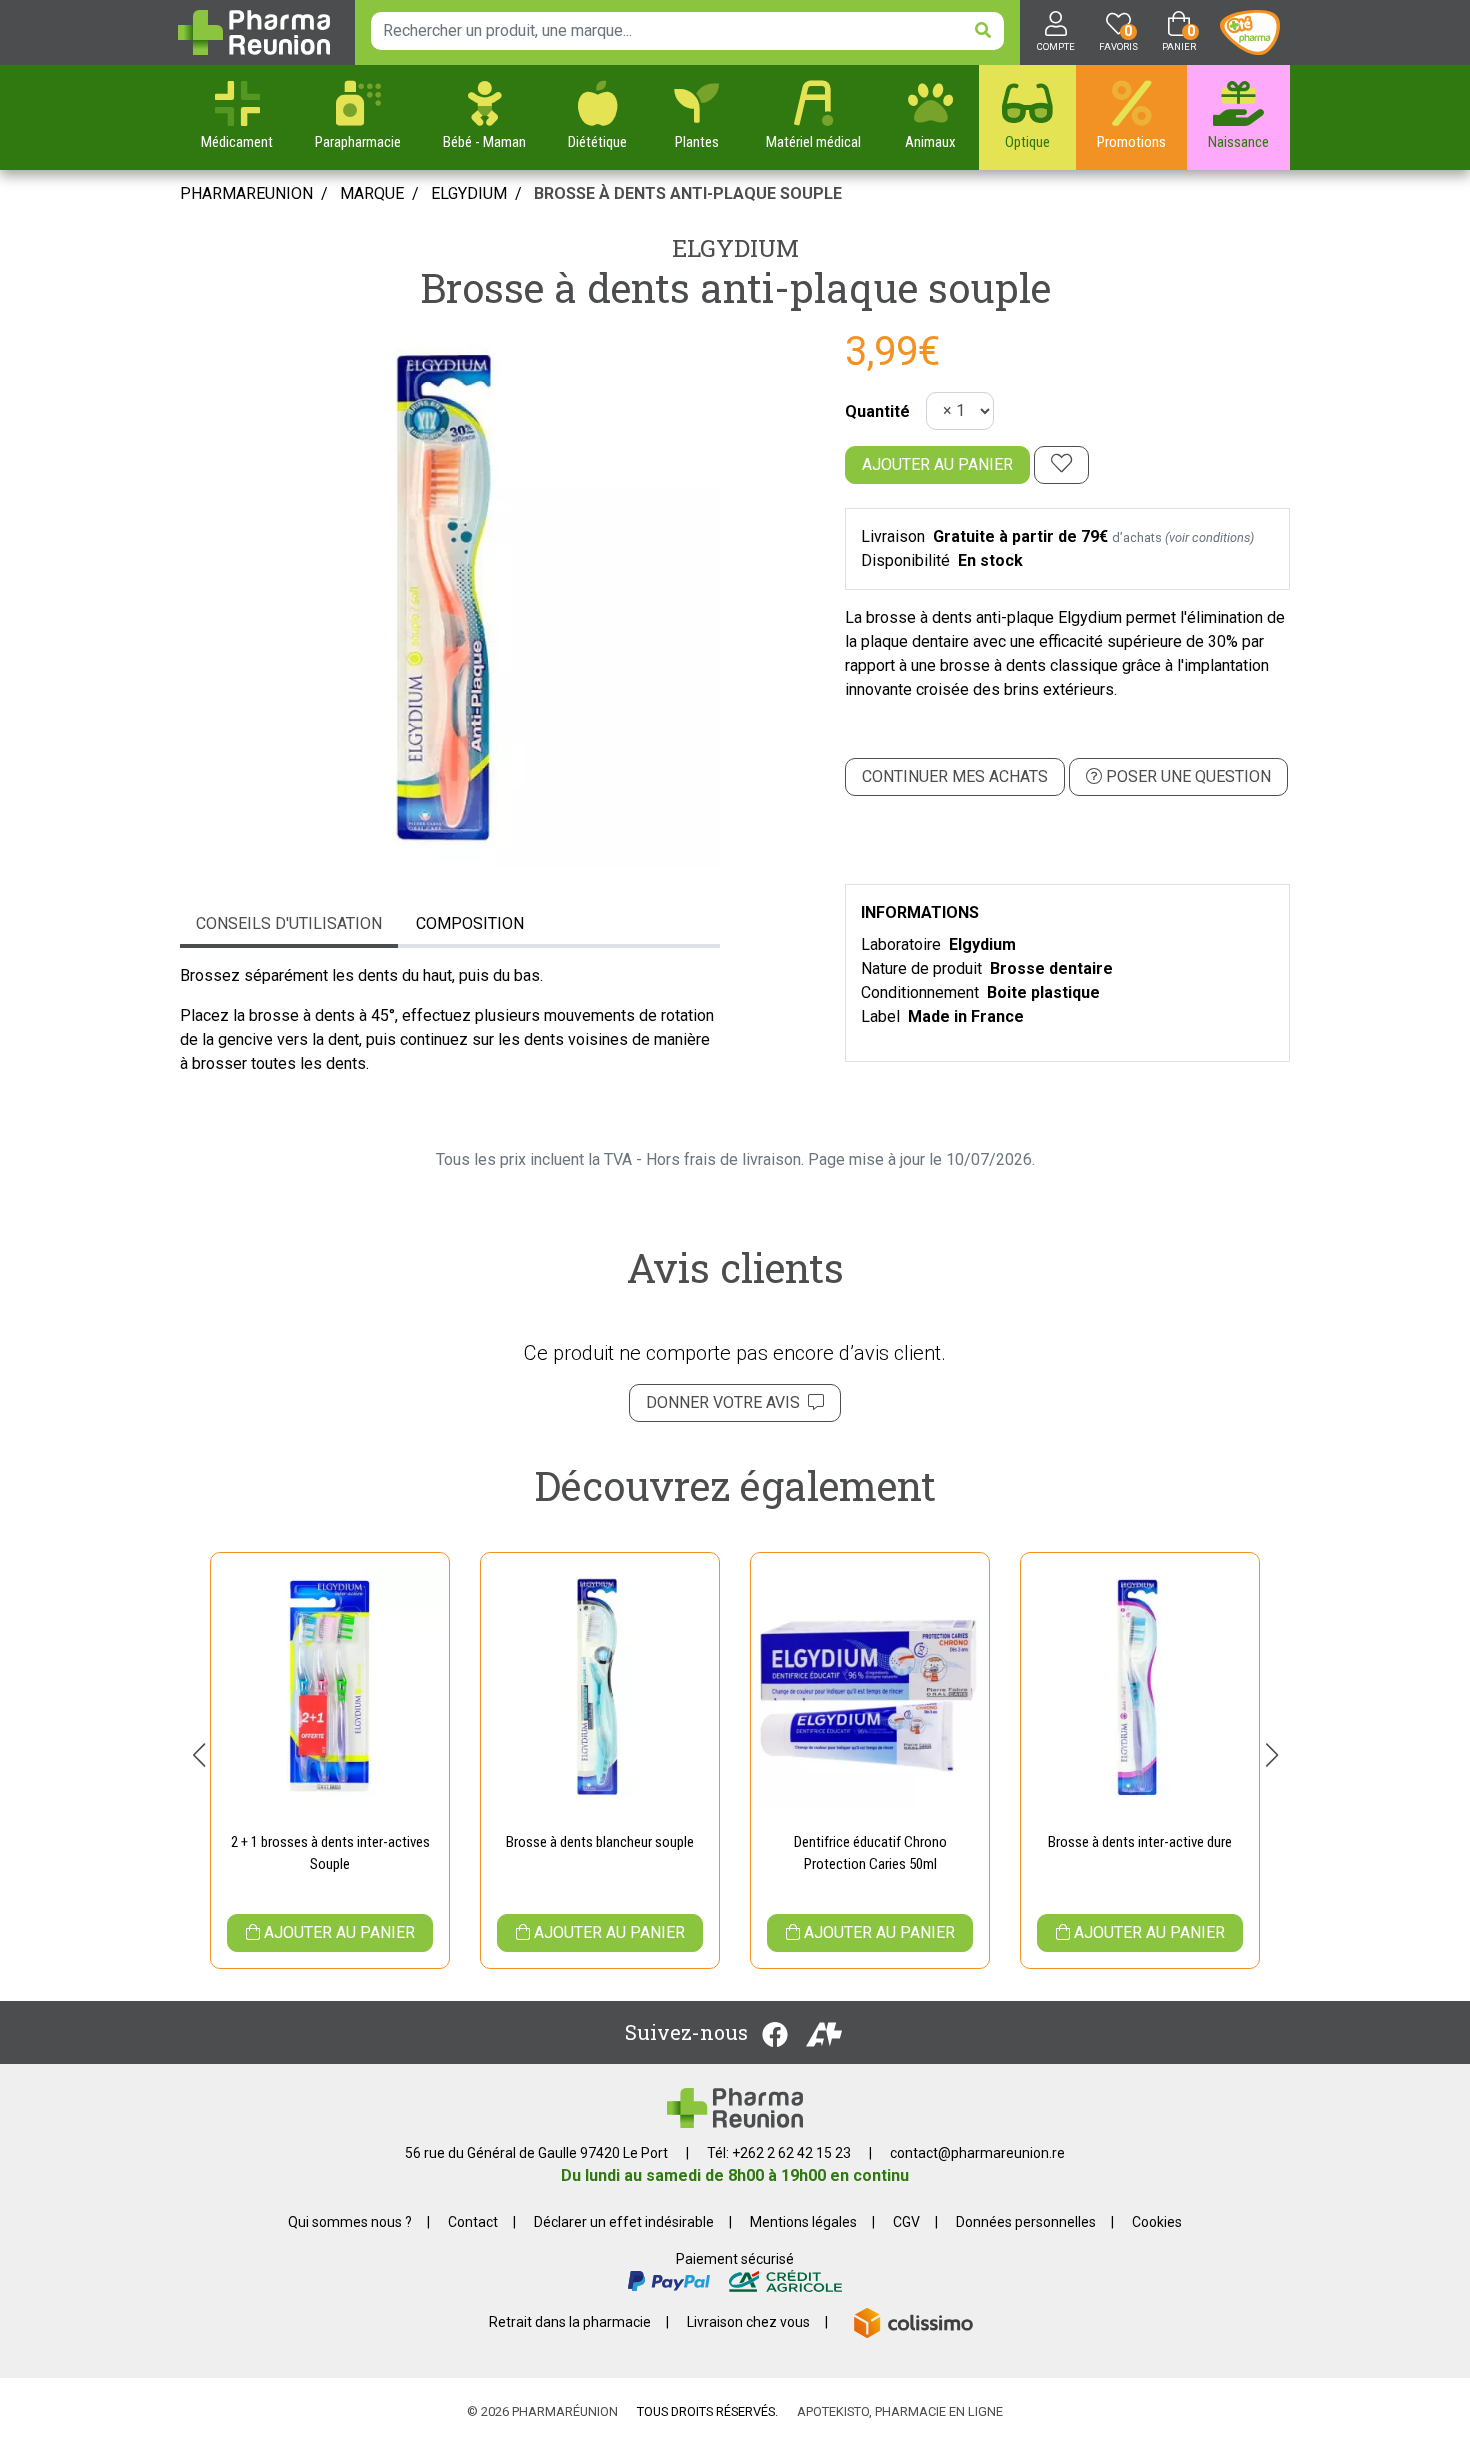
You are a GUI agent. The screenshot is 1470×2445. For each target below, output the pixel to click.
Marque (372, 193)
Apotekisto (900, 2411)
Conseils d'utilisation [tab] (289, 923)
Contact (473, 2222)
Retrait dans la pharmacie (570, 2322)
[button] (198, 1755)
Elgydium (735, 248)
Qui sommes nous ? (350, 2222)
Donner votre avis (727, 1402)
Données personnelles (1026, 2222)
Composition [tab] (470, 923)
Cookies (1157, 2222)
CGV (906, 2222)
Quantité (877, 411)
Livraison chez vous (748, 2322)
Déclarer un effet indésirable (624, 2222)
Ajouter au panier (937, 464)
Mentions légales (803, 2222)
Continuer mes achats (955, 776)
